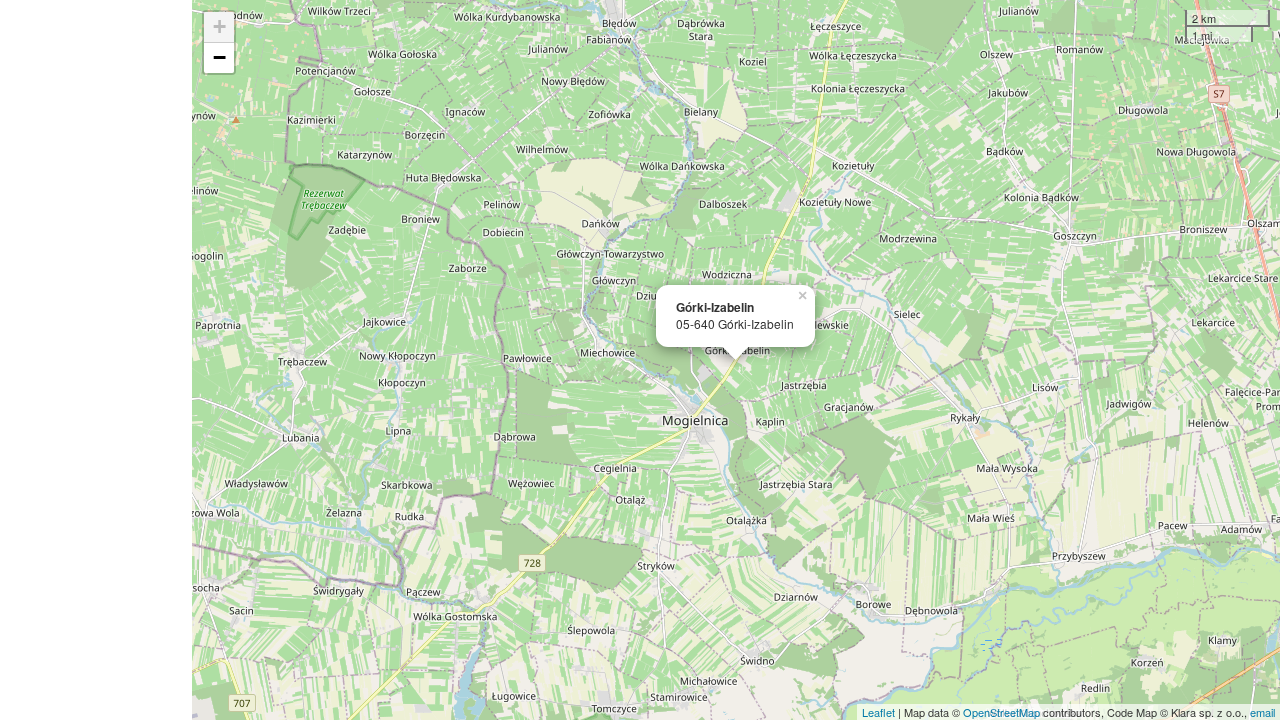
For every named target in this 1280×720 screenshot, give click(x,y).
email (1262, 712)
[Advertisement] (96, 360)
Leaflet (878, 712)
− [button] (219, 57)
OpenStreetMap (1001, 712)
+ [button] (219, 26)
